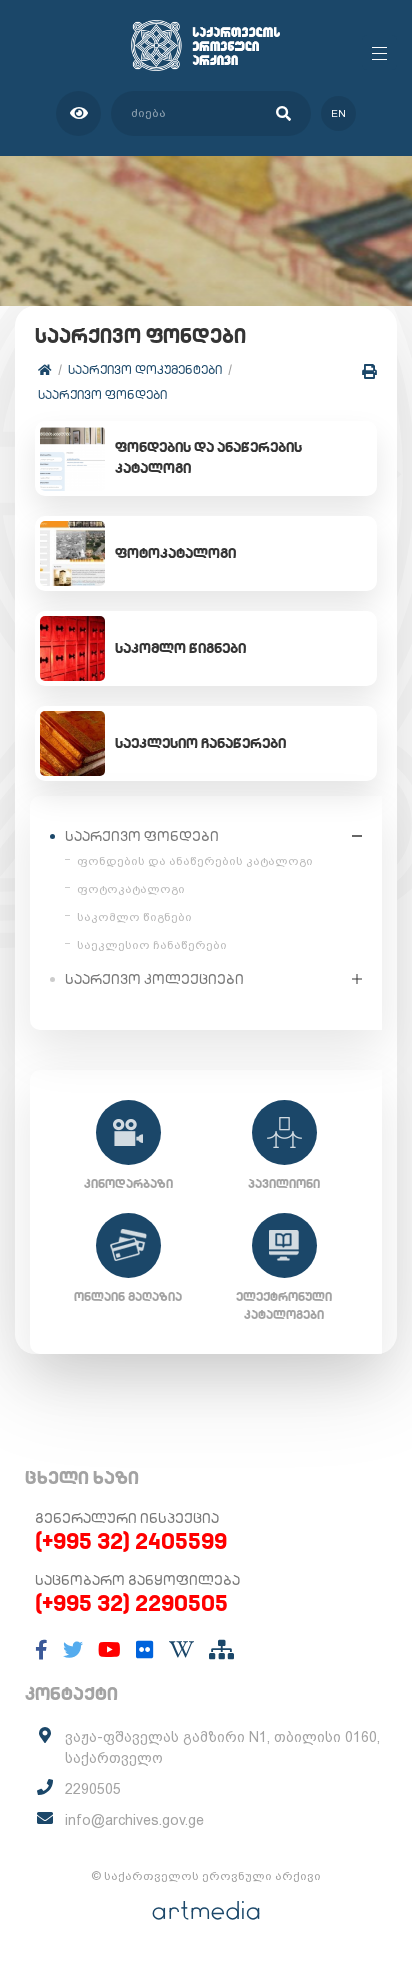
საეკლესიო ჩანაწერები (152, 945)
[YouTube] (109, 1650)
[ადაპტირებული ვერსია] (78, 113)
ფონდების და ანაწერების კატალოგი (195, 861)
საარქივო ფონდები (102, 394)
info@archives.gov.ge (134, 1820)
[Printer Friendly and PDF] (369, 371)
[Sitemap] (221, 1650)
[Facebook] (41, 1650)
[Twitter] (73, 1650)
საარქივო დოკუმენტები (145, 369)
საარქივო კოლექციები (154, 979)
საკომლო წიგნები (134, 917)
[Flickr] (145, 1650)
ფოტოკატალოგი (131, 889)
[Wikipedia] (181, 1650)
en (338, 113)
